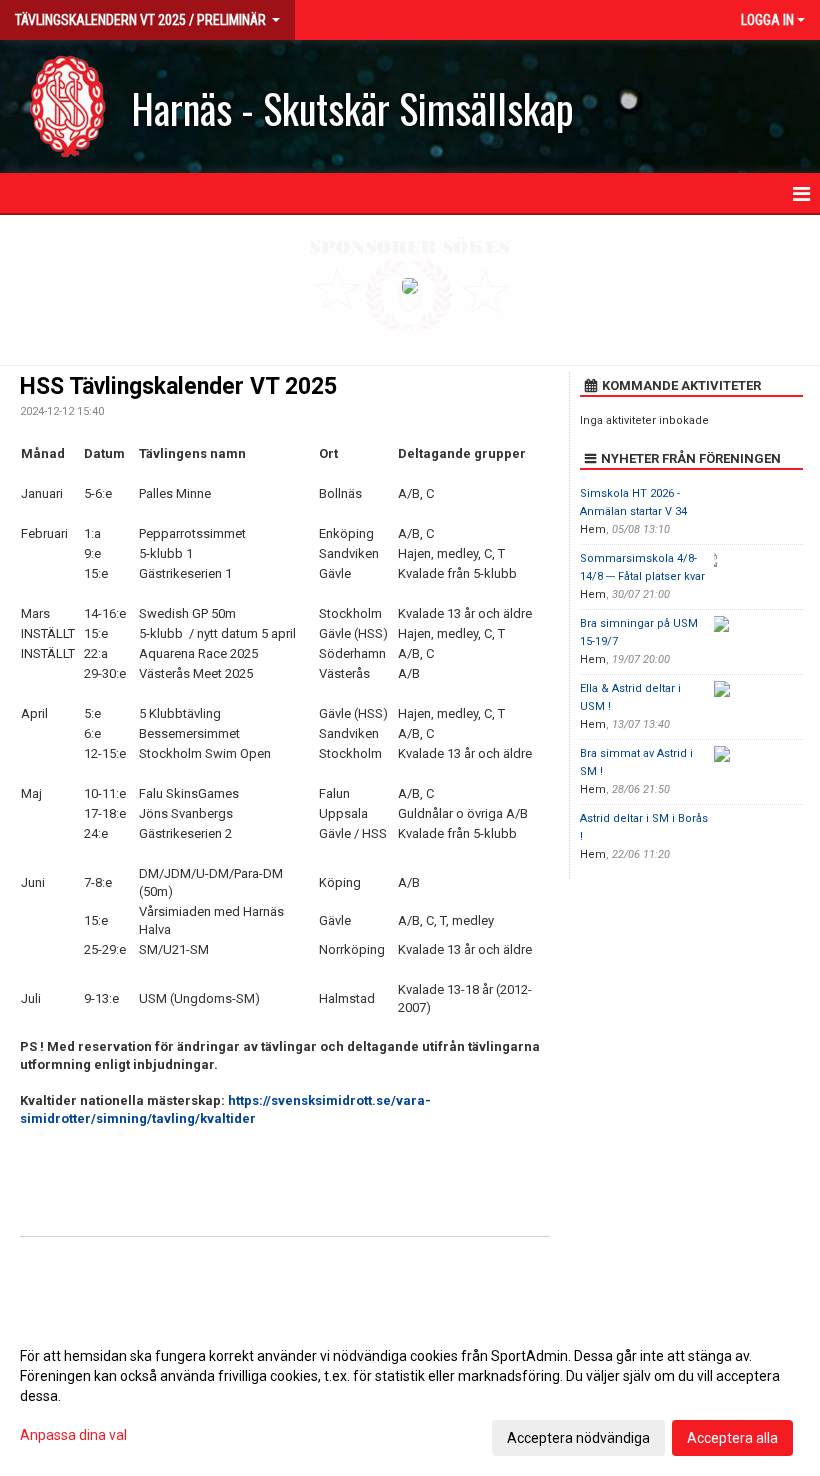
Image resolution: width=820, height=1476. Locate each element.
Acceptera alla (732, 1438)
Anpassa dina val (73, 1435)
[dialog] (410, 1396)
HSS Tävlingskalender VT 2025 (178, 386)
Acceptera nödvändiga (578, 1438)
